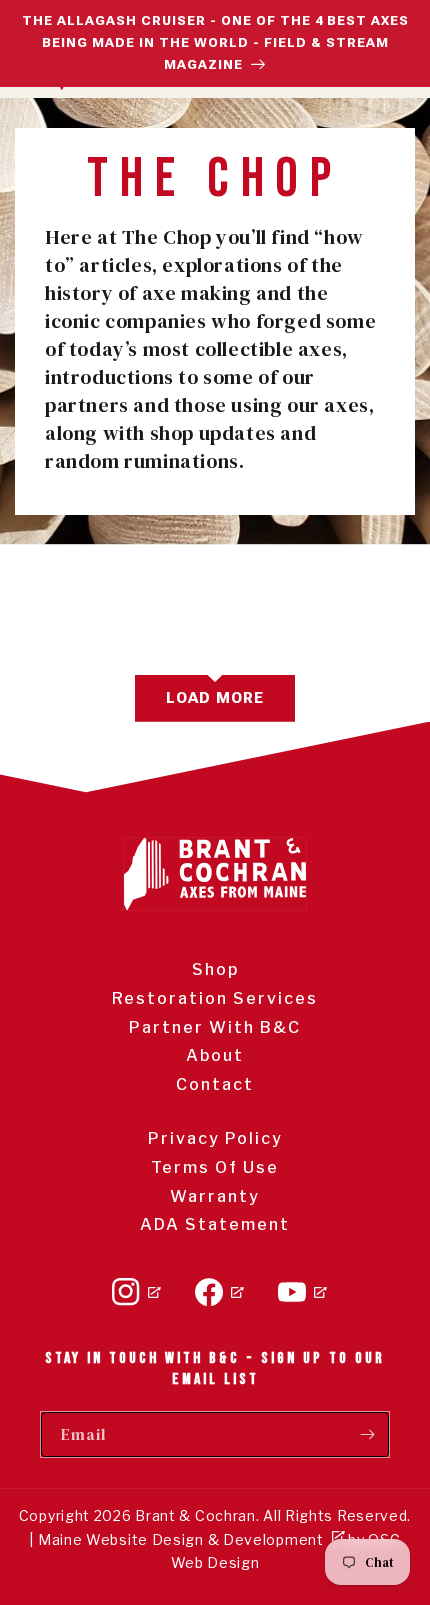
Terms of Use (215, 1167)
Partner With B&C (215, 1027)
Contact (215, 1084)
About (215, 1055)
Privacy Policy (215, 1138)
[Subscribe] (367, 1434)
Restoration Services (215, 998)
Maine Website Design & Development (181, 1539)
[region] (215, 43)
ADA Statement (215, 1224)
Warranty (215, 1196)
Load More (215, 698)
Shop (215, 969)
